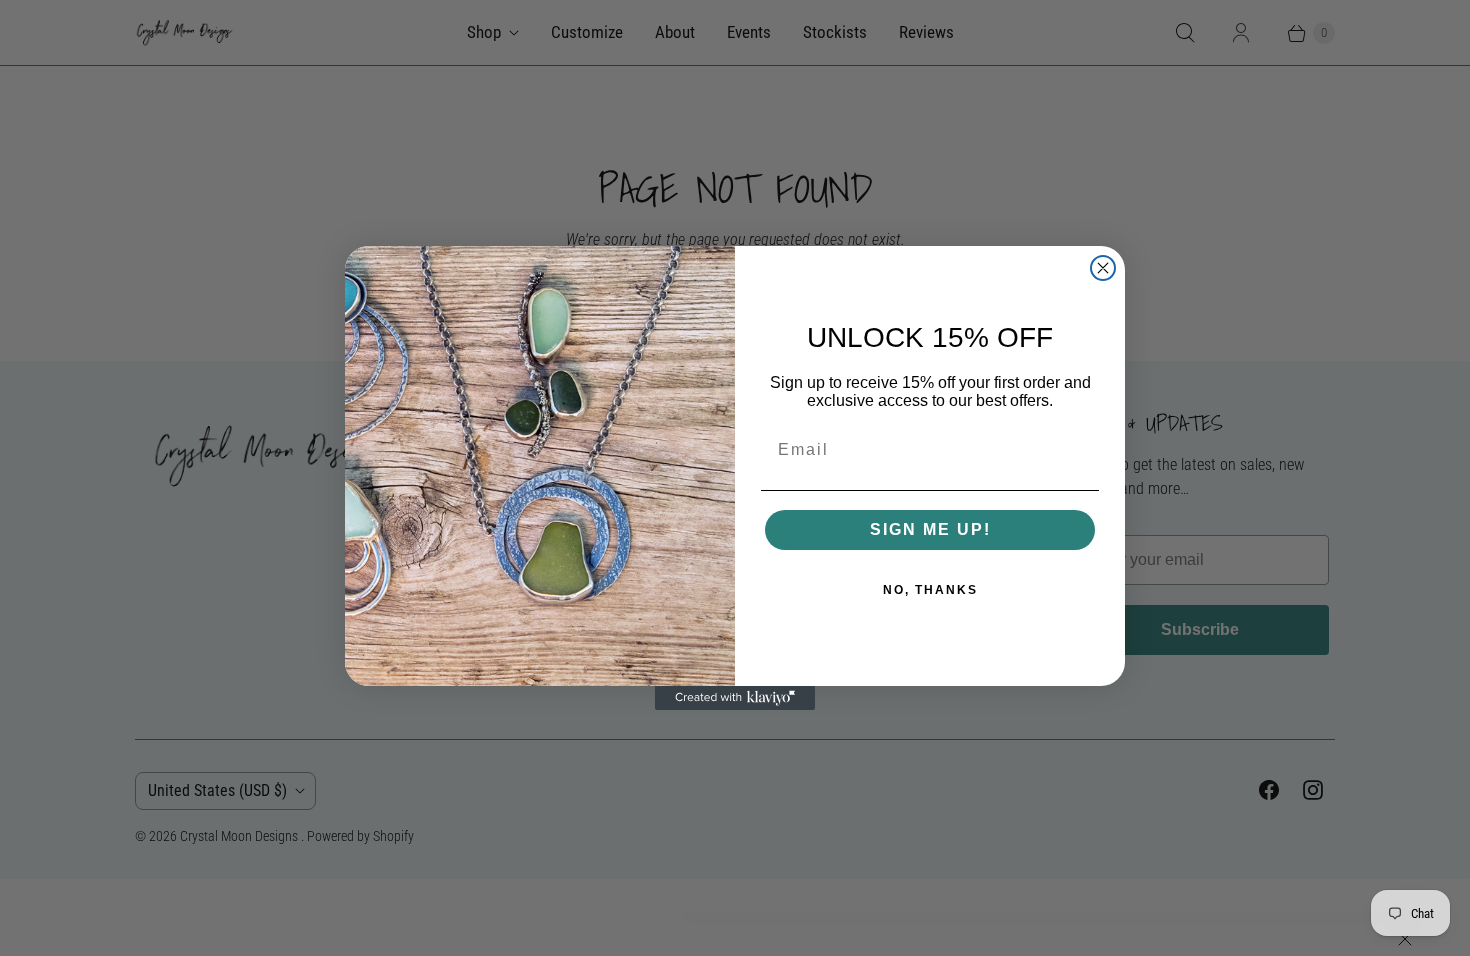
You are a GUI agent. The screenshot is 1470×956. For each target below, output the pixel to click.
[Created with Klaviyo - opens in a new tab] (735, 698)
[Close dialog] (1103, 268)
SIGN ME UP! (930, 529)
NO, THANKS (930, 590)
